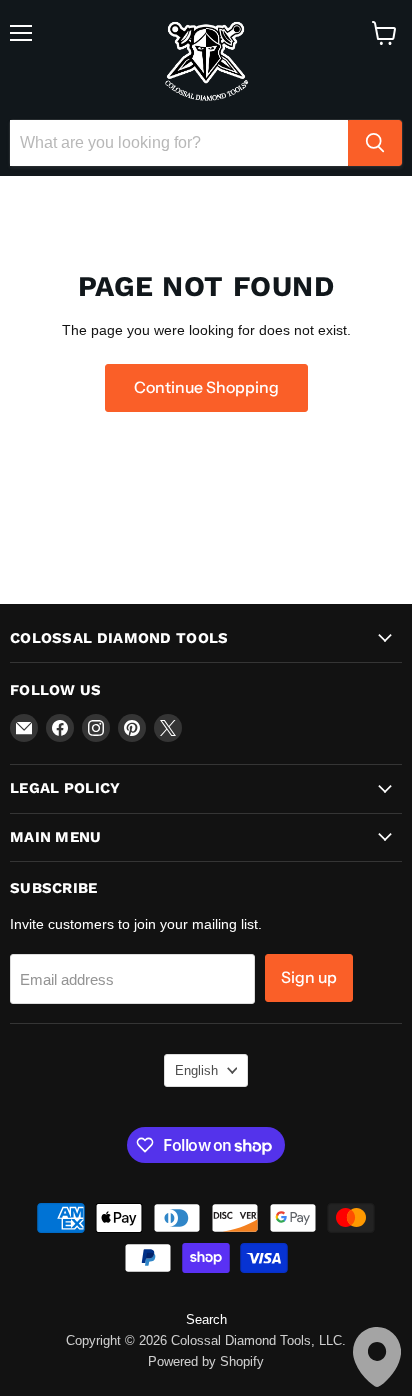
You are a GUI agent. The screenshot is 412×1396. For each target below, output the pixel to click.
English (196, 1070)
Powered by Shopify (206, 1361)
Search (206, 1319)
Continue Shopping (206, 387)
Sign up (309, 977)
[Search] (375, 143)
